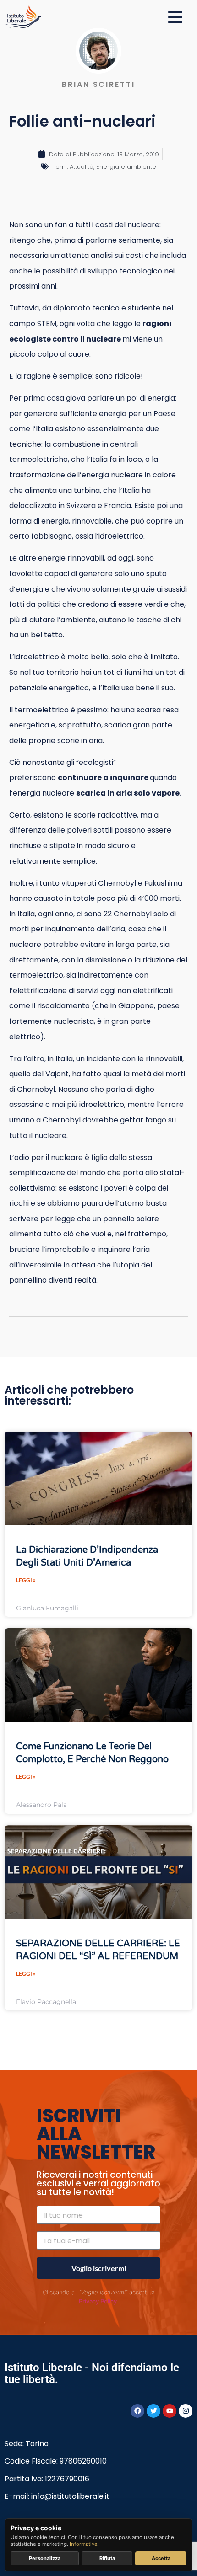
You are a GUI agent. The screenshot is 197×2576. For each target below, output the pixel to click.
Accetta (161, 2558)
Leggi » (26, 1580)
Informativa (83, 2544)
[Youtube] (170, 2411)
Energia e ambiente (126, 167)
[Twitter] (153, 2411)
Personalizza (45, 2558)
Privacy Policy (98, 2301)
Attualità (82, 167)
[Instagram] (186, 2411)
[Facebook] (137, 2411)
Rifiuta (107, 2558)
